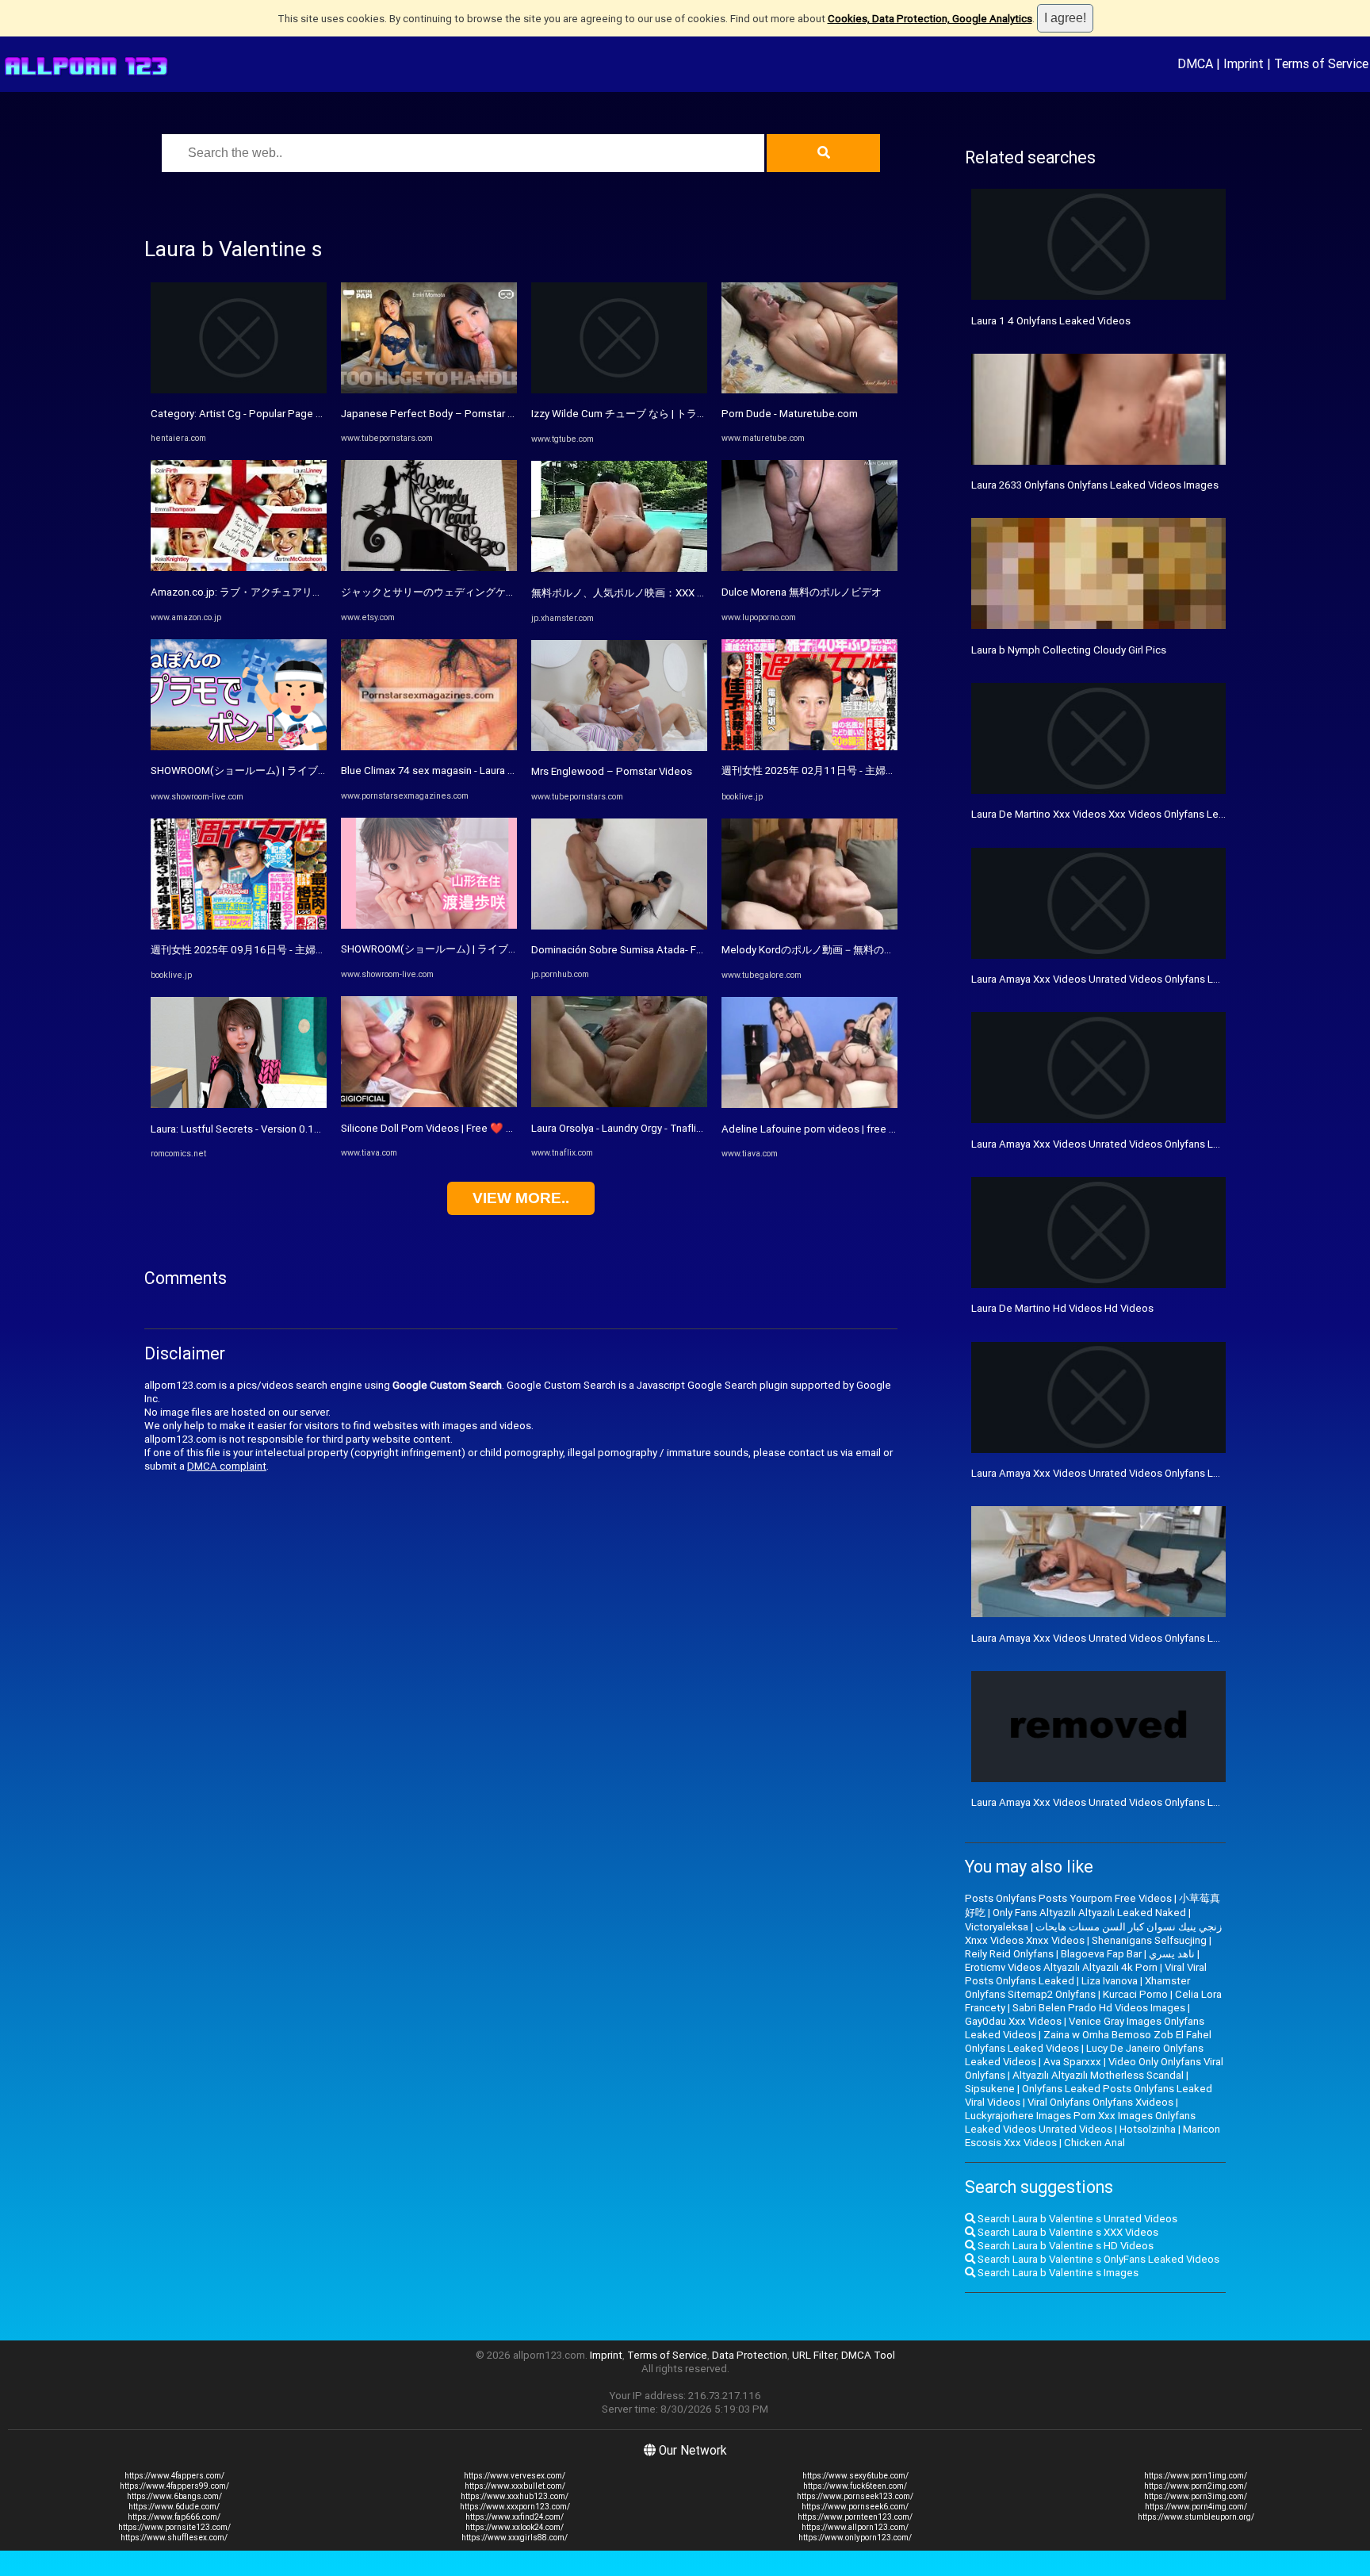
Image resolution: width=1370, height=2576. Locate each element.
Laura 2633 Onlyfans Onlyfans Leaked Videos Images (1095, 485)
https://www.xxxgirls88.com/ (515, 2538)
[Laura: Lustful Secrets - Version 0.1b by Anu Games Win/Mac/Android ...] (239, 1104)
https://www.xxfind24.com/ (515, 2517)
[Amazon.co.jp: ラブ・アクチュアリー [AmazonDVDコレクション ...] (239, 567)
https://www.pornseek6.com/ (855, 2507)
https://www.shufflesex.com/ (174, 2538)
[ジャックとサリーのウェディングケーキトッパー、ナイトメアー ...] (429, 567)
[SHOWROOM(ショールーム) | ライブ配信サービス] (239, 747)
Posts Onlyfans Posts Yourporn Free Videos (1068, 1898)
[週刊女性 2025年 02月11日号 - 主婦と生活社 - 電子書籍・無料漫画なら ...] (809, 747)
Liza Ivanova (1110, 1981)
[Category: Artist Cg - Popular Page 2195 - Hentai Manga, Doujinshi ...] (239, 390)
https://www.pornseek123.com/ (855, 2496)
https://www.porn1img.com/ (1196, 2476)
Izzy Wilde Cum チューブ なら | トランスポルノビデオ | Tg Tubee (682, 414)
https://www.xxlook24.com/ (515, 2527)
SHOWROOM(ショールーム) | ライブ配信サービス (265, 770)
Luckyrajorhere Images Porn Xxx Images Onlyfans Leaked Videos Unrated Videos (1080, 2122)
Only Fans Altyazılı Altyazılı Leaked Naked (1089, 1913)
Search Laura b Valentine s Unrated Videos (1076, 2219)
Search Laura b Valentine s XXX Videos (1067, 2232)
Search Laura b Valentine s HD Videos (1064, 2246)
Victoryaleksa (997, 1927)
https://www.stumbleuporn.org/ (1196, 2517)
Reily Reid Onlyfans (1009, 1954)
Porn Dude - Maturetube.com (790, 414)
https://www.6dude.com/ (174, 2507)
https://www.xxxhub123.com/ (515, 2496)
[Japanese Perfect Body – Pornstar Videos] (429, 390)
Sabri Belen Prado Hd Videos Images (1099, 2008)
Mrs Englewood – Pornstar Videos (612, 771)
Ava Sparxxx (1072, 2062)
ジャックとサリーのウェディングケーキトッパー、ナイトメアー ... (495, 592)
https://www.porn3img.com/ (1196, 2496)
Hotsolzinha (1148, 2129)
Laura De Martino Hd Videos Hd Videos (1062, 1308)
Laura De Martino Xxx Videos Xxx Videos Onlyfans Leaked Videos (1125, 814)
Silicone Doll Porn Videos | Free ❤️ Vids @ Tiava (454, 1128)
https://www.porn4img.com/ (1196, 2507)
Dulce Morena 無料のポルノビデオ (802, 592)
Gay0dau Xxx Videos (1013, 2021)
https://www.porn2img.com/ (1196, 2486)
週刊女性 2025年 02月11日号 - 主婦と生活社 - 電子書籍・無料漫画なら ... (890, 770)
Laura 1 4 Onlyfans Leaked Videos (1051, 321)
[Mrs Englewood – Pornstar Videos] (619, 747)
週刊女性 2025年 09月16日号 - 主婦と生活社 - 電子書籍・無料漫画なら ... (319, 950)
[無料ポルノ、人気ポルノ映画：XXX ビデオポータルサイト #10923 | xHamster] (619, 568)
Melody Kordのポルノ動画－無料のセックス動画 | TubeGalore (865, 950)
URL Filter (814, 2355)
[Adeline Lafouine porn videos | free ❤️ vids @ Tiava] (809, 1104)
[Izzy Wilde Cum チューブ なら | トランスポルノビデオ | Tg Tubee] (619, 390)
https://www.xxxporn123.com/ (515, 2507)
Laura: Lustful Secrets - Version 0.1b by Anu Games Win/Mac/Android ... (318, 1129)
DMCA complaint (227, 1466)
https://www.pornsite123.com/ (174, 2527)
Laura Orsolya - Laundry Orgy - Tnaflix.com (628, 1128)
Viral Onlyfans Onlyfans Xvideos (1100, 2102)
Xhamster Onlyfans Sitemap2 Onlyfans (1077, 1988)
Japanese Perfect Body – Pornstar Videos (441, 414)
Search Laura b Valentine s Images (1057, 2273)
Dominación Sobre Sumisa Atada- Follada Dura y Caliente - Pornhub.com (700, 950)
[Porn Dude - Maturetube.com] (809, 390)
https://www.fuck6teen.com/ (855, 2486)
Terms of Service (1321, 63)
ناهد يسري (1172, 1954)
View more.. (521, 1198)
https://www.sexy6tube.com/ (855, 2476)
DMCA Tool (868, 2355)
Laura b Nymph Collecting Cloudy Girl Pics (1069, 650)
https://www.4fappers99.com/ (174, 2486)
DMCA (1195, 63)
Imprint (1244, 63)
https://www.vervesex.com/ (515, 2476)
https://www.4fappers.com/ (174, 2476)
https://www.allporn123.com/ (855, 2527)
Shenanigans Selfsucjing (1149, 1940)
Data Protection (750, 2355)
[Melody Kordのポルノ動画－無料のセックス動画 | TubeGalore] (809, 926)
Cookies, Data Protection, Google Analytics (930, 19)
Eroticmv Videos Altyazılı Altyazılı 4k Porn (1061, 1967)
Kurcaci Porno (1135, 1994)
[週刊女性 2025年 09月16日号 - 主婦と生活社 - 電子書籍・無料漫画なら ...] (239, 926)
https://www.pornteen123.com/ (855, 2517)
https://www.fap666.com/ (174, 2517)
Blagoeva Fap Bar (1101, 1954)
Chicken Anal (1094, 2143)
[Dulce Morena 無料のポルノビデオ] (809, 567)
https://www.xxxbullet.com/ (515, 2486)
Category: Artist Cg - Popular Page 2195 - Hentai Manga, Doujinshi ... (310, 414)
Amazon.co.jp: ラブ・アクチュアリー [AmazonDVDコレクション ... (304, 592)
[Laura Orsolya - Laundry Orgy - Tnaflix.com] (619, 1104)
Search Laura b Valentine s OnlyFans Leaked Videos (1097, 2259)
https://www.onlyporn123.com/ (855, 2538)
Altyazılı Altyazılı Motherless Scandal (1098, 2075)
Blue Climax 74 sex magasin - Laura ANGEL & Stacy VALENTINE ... (492, 770)
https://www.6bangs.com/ (174, 2496)
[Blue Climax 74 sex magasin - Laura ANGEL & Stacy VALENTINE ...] (429, 747)
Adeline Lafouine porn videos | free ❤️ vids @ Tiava (843, 1129)
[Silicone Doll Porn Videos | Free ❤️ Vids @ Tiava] (429, 1104)
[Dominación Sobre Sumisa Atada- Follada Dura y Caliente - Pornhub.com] (619, 926)
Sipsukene (990, 2089)
